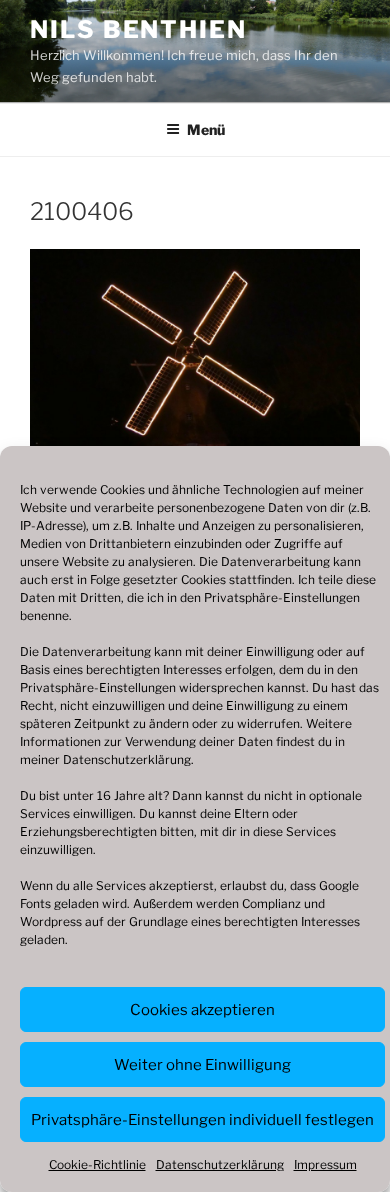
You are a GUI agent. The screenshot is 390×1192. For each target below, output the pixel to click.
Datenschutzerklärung (127, 759)
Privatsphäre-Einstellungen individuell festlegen (202, 1120)
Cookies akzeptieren (202, 1010)
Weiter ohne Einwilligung (202, 1065)
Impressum (325, 1164)
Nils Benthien (138, 29)
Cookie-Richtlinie (97, 1164)
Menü (206, 129)
